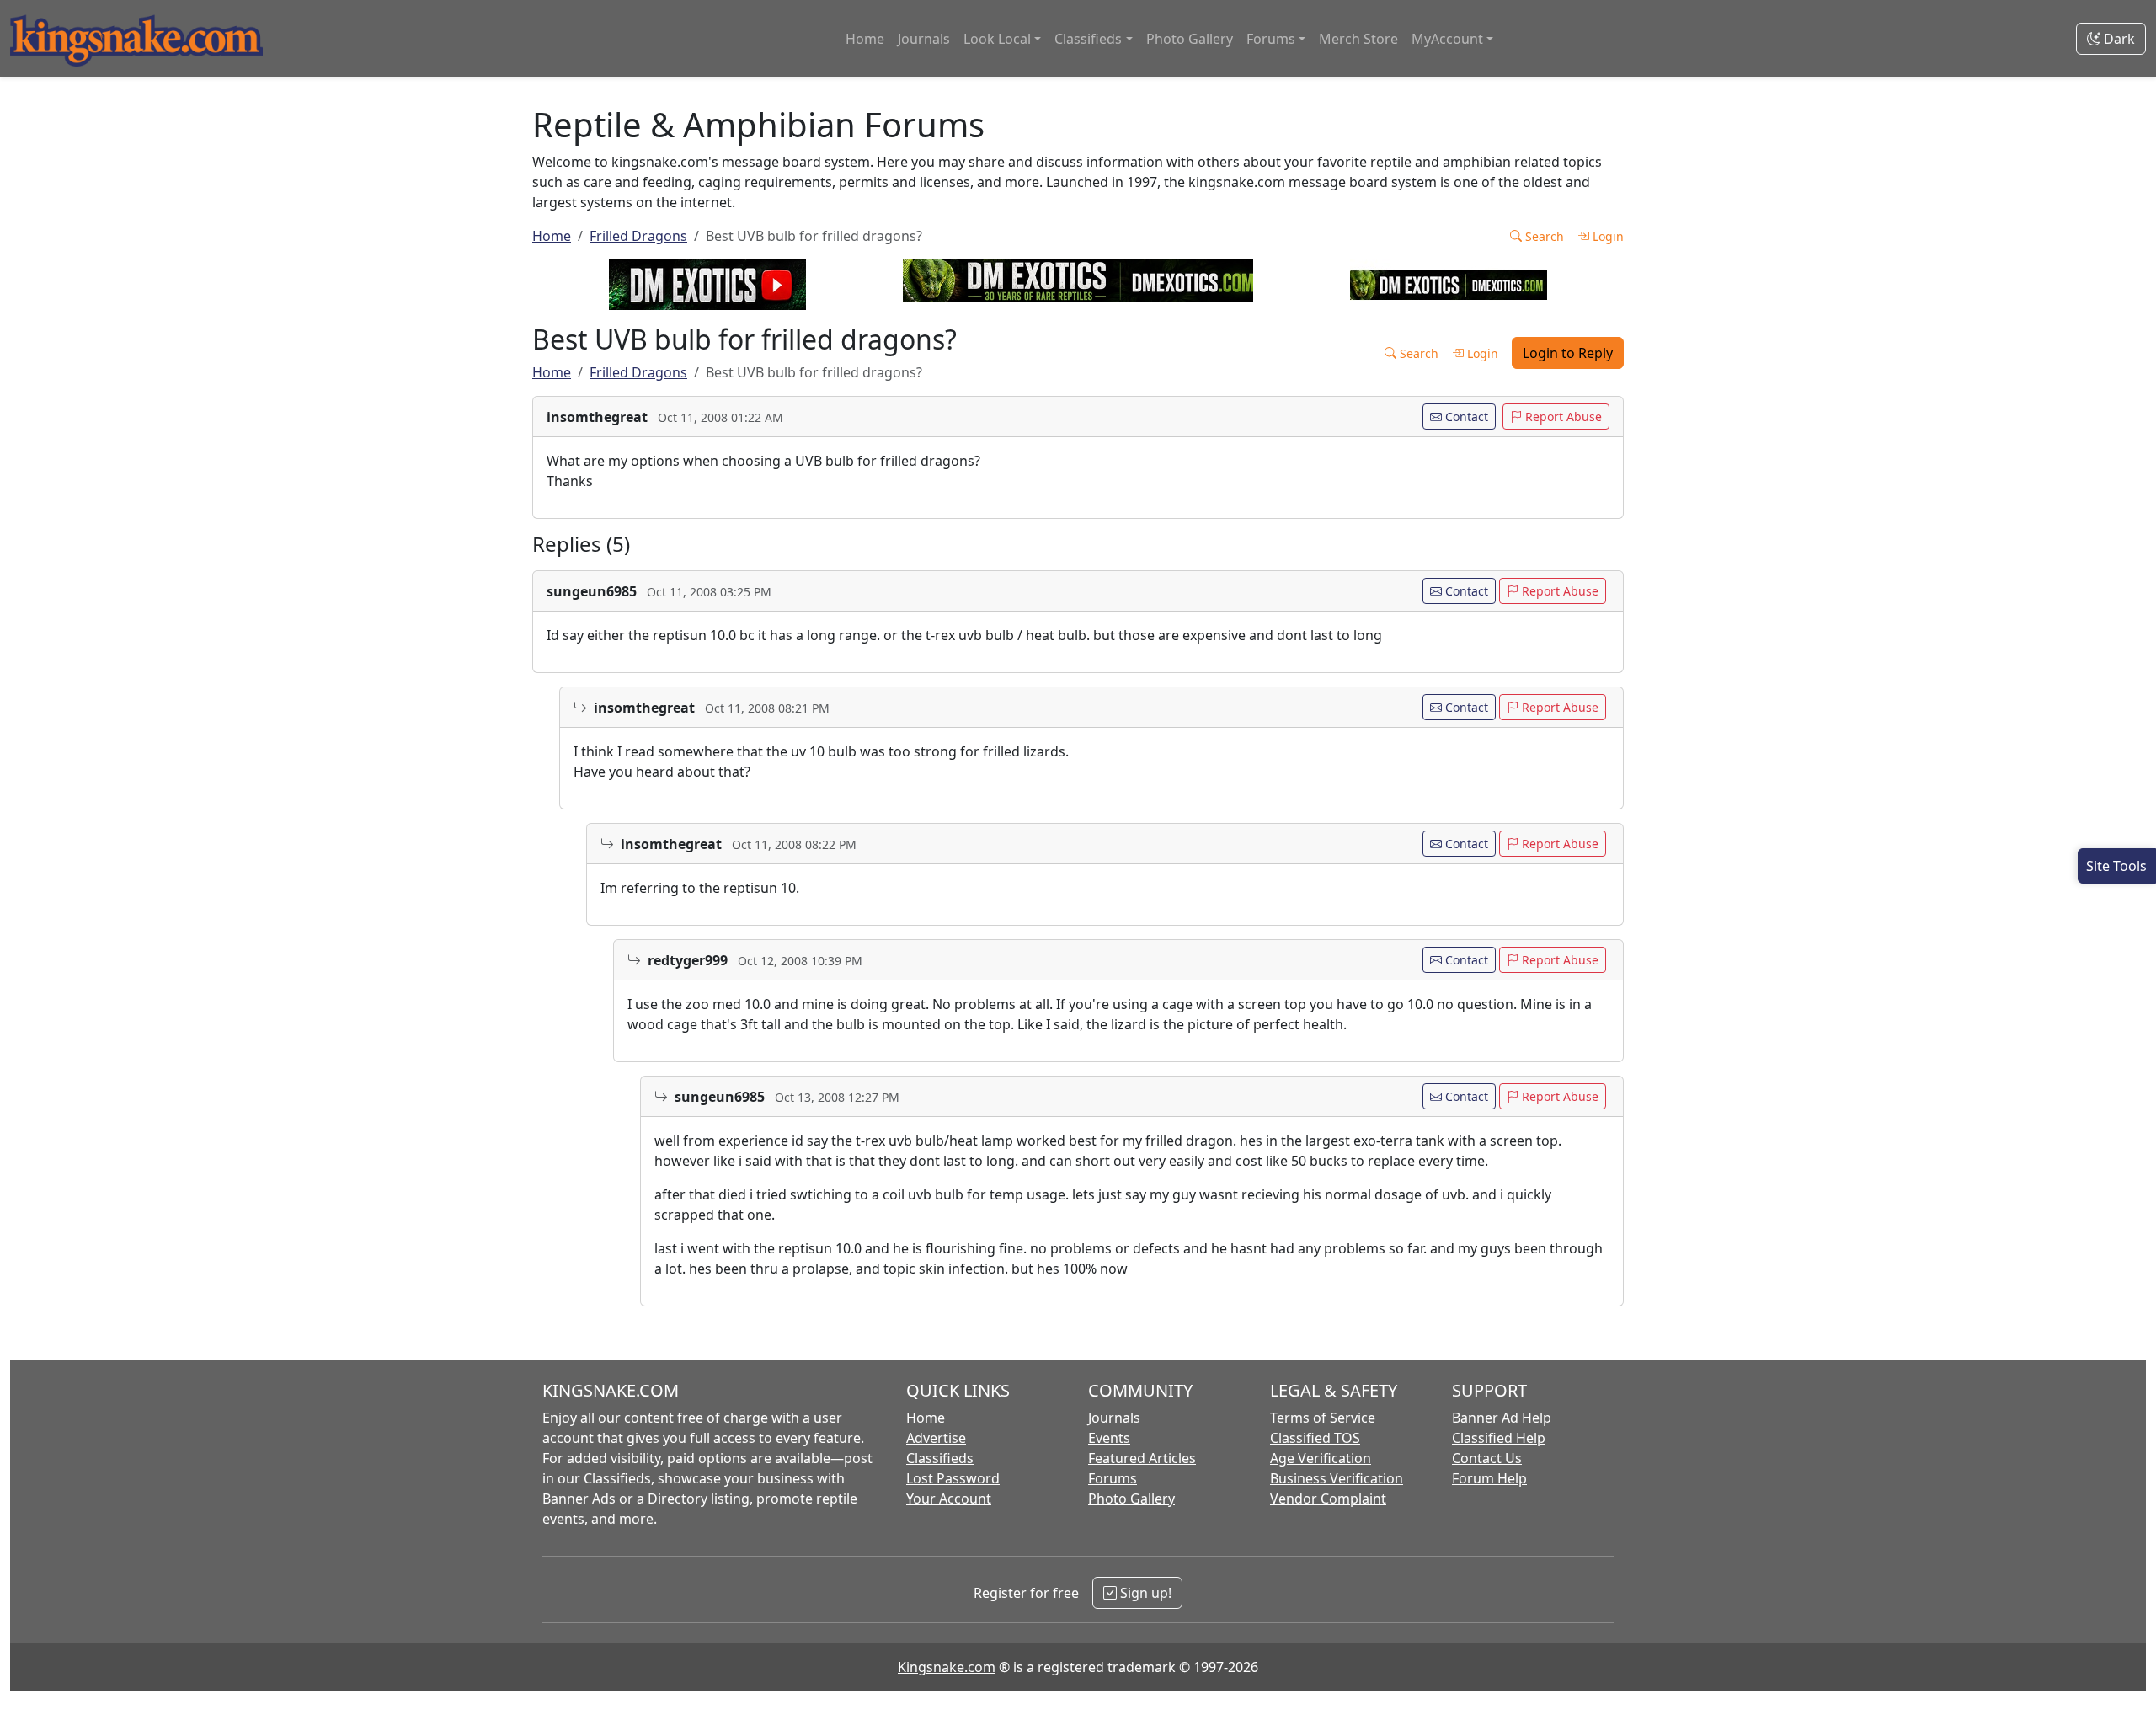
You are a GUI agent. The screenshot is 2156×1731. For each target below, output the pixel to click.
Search (1543, 236)
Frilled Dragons (638, 236)
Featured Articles (1142, 1458)
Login (1606, 236)
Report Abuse (1562, 417)
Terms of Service (1323, 1418)
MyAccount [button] (1447, 39)
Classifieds (940, 1458)
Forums (1113, 1478)
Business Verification (1337, 1478)
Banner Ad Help (1502, 1418)
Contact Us (1487, 1458)
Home (865, 39)
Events (1109, 1438)
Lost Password (953, 1478)
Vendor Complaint (1328, 1499)
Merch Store (1358, 39)
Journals (924, 39)
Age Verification (1321, 1458)
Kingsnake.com (947, 1667)
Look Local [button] (997, 39)
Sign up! (1144, 1593)
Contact (1465, 417)
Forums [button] (1271, 39)
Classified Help (1499, 1438)
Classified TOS (1315, 1438)
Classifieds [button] (1088, 39)
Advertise (936, 1438)
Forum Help (1489, 1478)
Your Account (949, 1499)
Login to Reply (1568, 353)
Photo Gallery (1190, 39)
